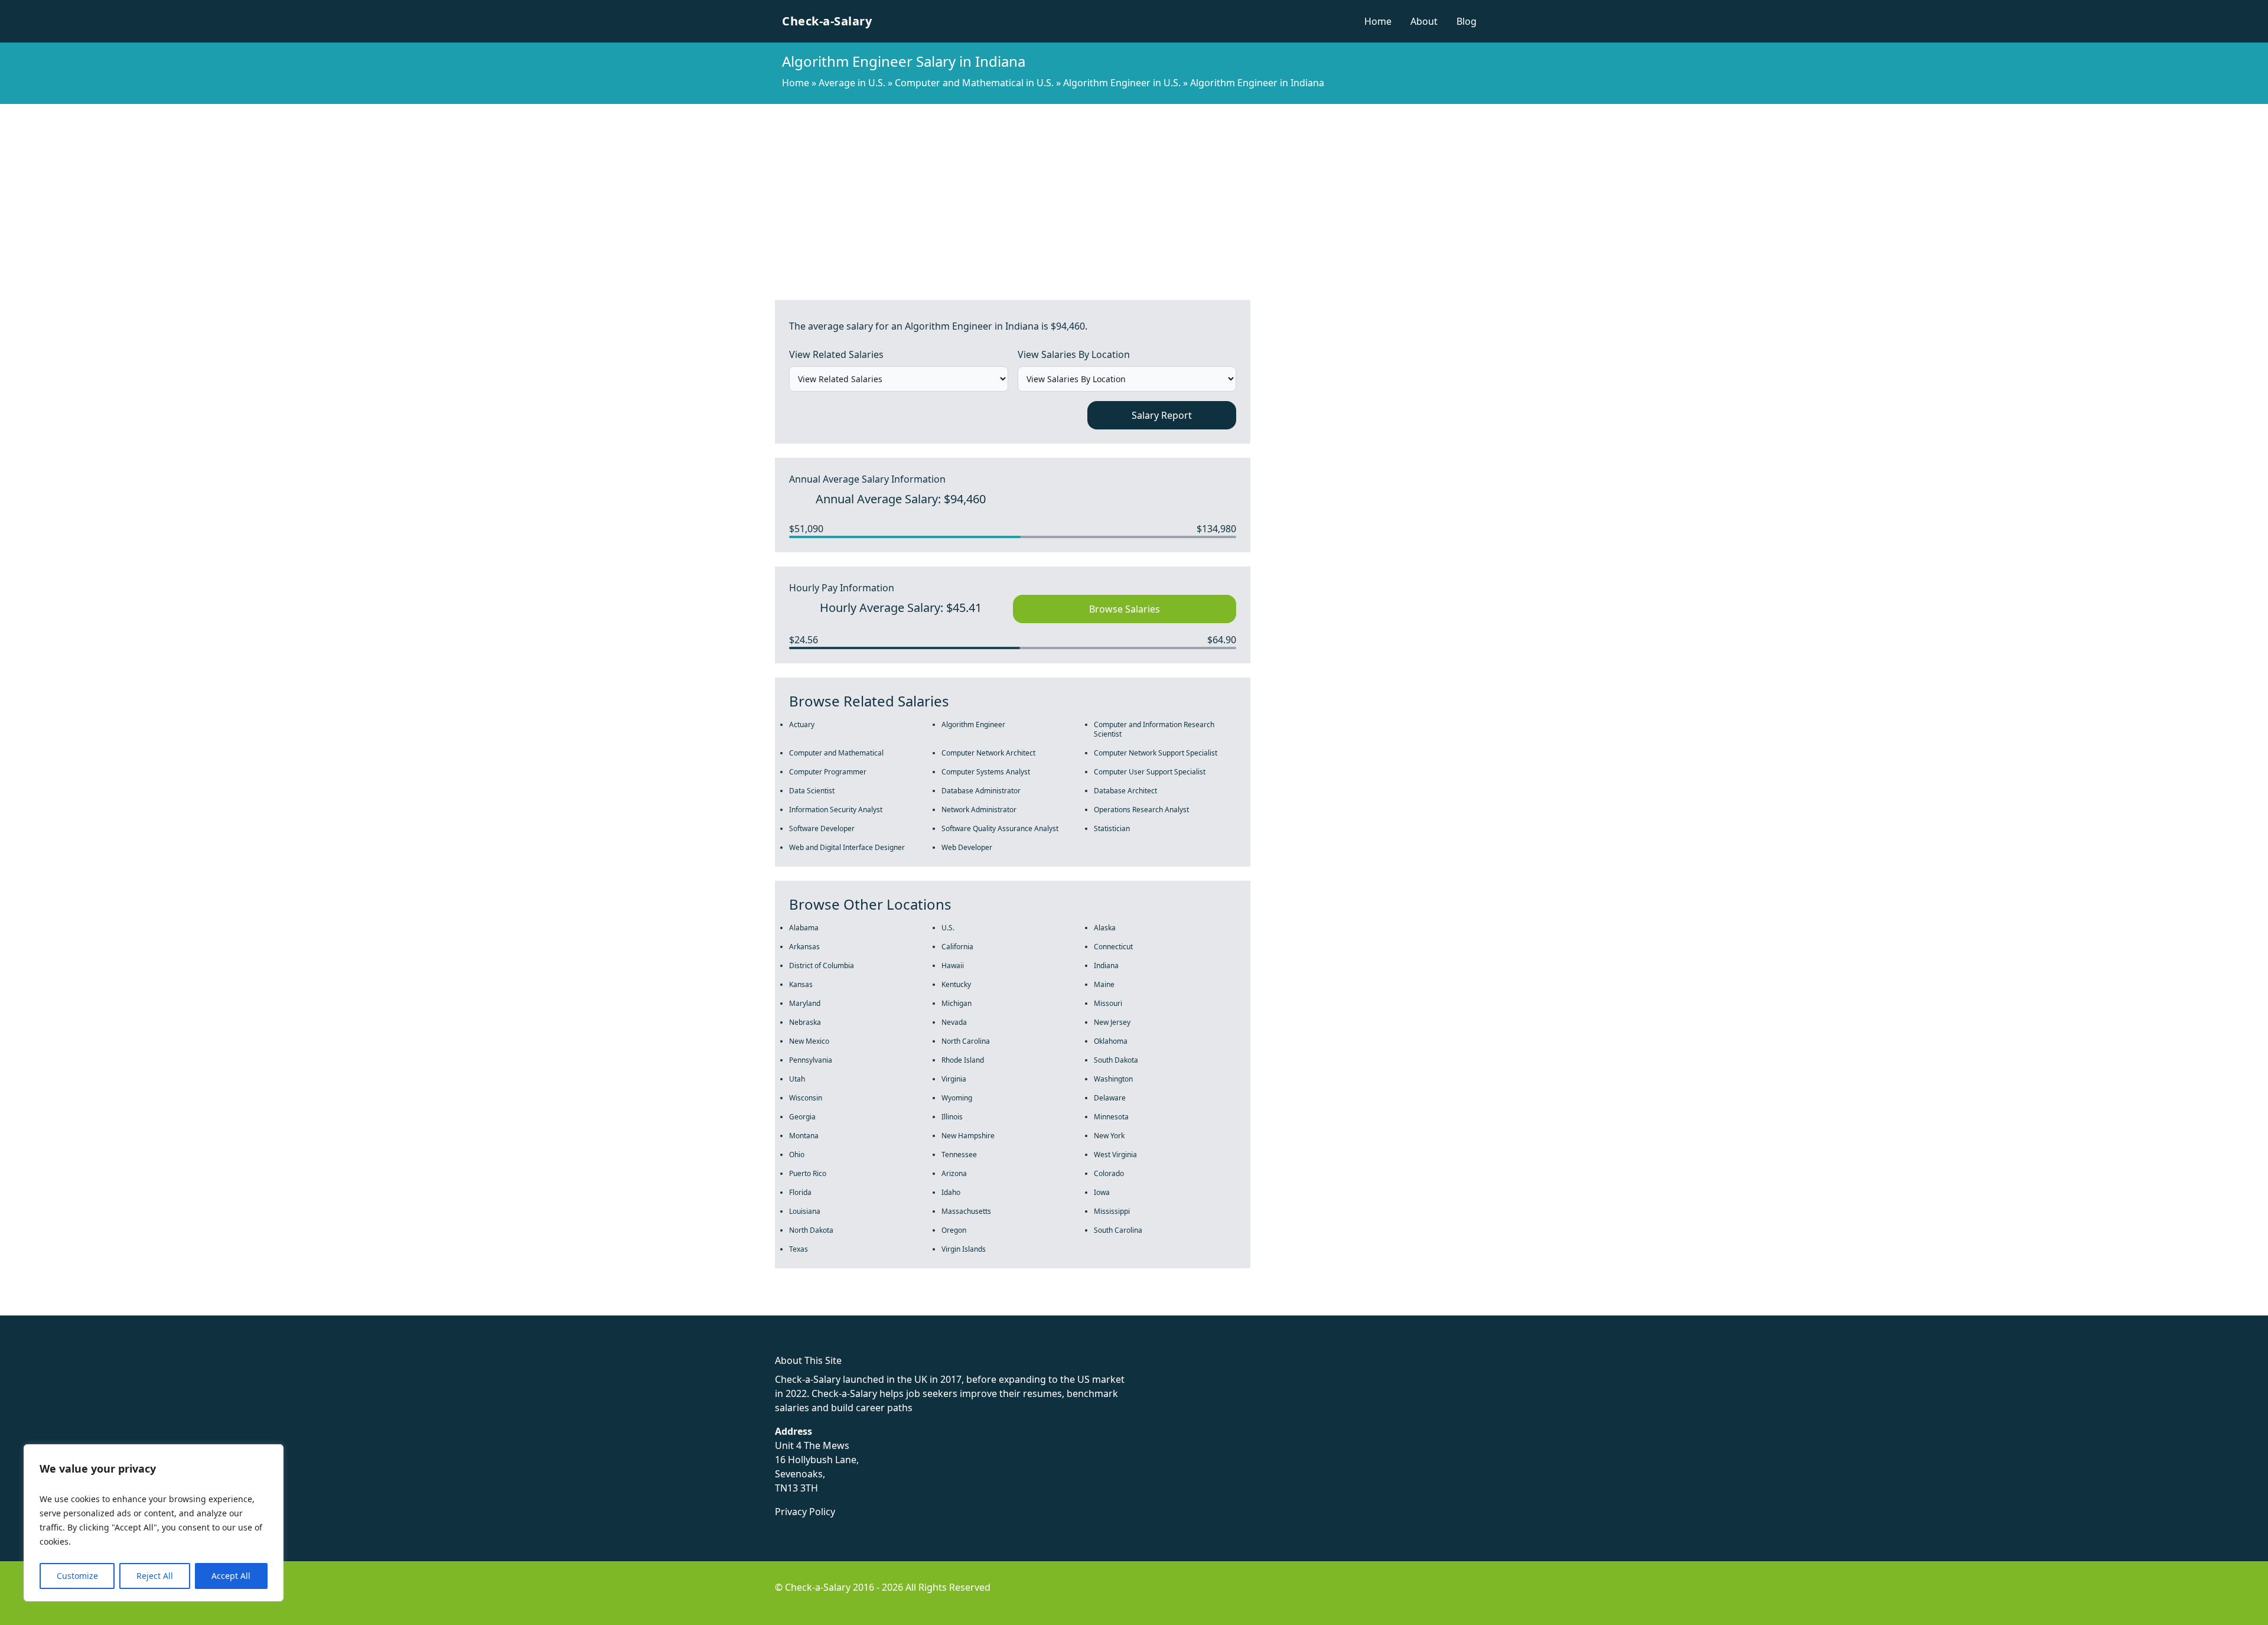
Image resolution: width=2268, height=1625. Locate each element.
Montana (804, 1136)
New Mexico (809, 1041)
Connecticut (1113, 947)
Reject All (155, 1576)
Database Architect (1125, 791)
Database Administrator (981, 791)
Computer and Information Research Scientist (1154, 729)
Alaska (1105, 928)
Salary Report (1162, 415)
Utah (797, 1079)
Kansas (801, 984)
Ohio (797, 1155)
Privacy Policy (805, 1512)
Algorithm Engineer (973, 724)
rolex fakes (71, 1308)
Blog (1467, 21)
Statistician (1112, 828)
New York (1109, 1136)
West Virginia (1115, 1155)
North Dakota (811, 1230)
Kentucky (956, 984)
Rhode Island (963, 1060)
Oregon (954, 1230)
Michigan (957, 1003)
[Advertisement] (1134, 193)
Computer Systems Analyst (986, 772)
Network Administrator (979, 810)
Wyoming (957, 1098)
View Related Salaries (836, 354)
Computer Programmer (828, 772)
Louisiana (805, 1211)
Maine (1104, 984)
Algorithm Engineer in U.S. (1122, 83)
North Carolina (966, 1041)
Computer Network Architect (988, 753)
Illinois (952, 1117)
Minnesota (1111, 1117)
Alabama (804, 928)
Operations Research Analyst (1141, 810)
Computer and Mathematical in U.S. (974, 83)
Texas (799, 1249)
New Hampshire (968, 1136)
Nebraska (805, 1022)
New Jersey (1112, 1022)
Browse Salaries (1125, 609)
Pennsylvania (811, 1060)
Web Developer (967, 847)
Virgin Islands (964, 1249)
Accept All (231, 1576)
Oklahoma (1111, 1041)
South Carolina (1118, 1230)
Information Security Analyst (836, 810)
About (1424, 21)
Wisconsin (806, 1098)
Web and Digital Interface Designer (847, 847)
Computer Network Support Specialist (1156, 753)
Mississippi (1112, 1211)
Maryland (805, 1003)
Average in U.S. (852, 83)
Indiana (1106, 965)
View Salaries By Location (1074, 354)
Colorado (1109, 1173)
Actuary (802, 724)
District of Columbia (822, 965)
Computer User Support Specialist (1150, 772)
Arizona (954, 1173)
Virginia (954, 1079)
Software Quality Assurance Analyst (1000, 828)
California (957, 947)
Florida (800, 1192)
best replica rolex (245, 1308)
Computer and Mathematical (836, 753)
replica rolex (177, 1308)
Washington (1113, 1079)
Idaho (951, 1192)
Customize (77, 1576)
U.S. (948, 928)
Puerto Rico (808, 1173)
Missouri (1108, 1003)
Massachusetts (966, 1211)
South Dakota (1116, 1060)
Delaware (1110, 1098)
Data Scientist (812, 791)
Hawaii (953, 965)
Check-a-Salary (827, 21)
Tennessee (959, 1155)
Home (1378, 21)
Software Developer (822, 828)
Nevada (954, 1022)
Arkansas (804, 947)
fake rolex (22, 1308)
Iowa (1102, 1192)
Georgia (802, 1117)
